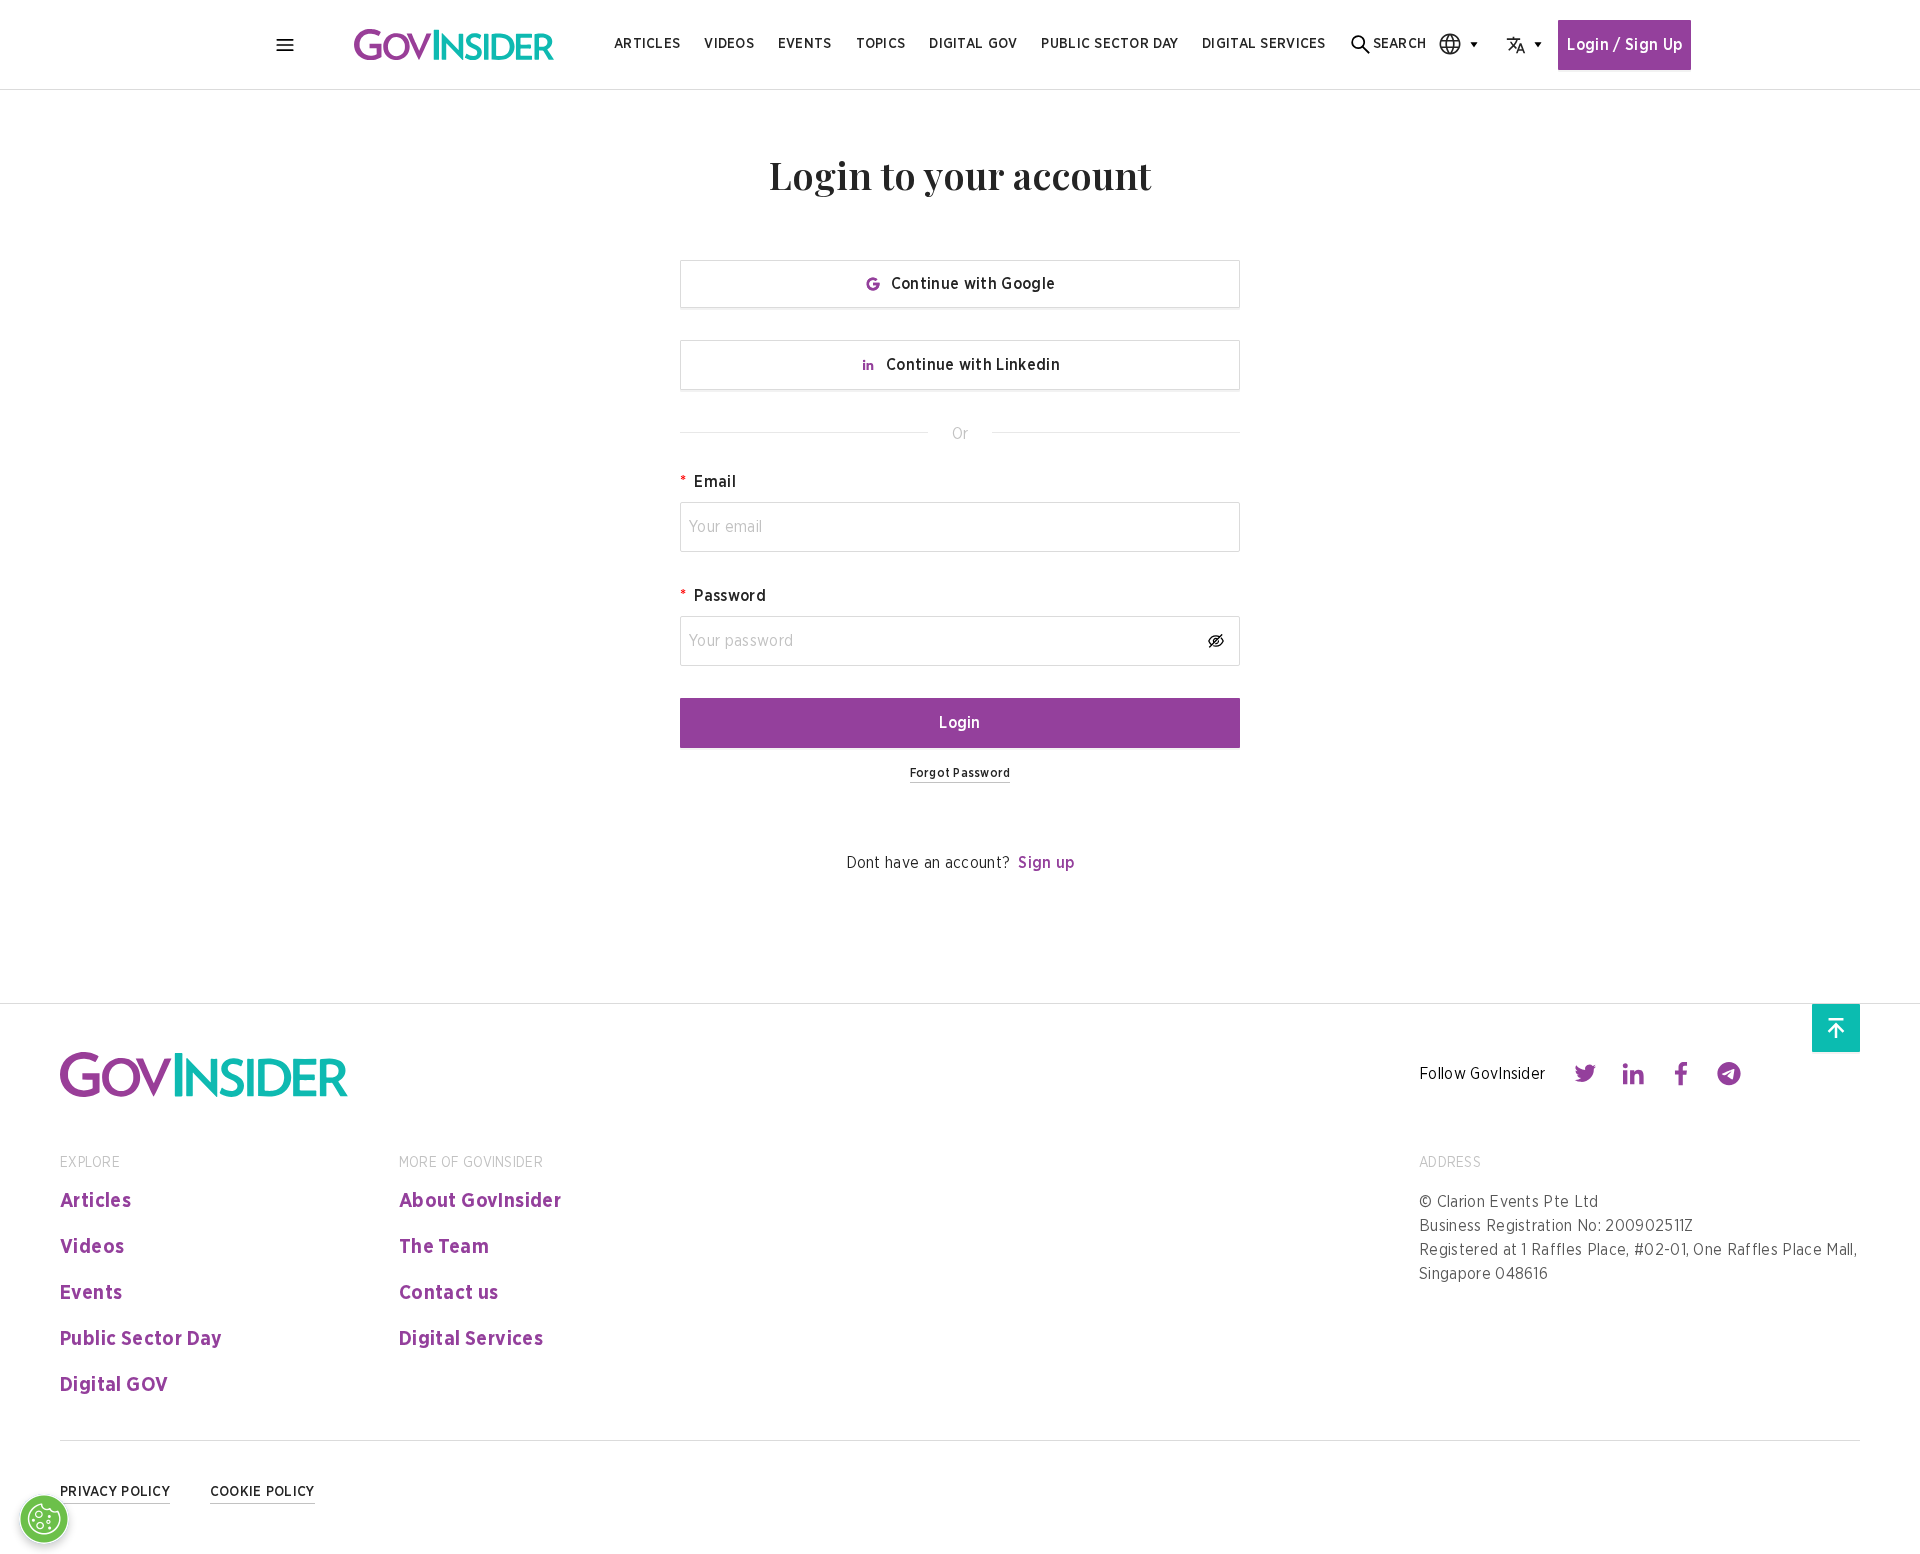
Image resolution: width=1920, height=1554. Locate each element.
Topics (881, 44)
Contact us (449, 1293)
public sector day (1109, 44)
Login (960, 723)
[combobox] (1452, 44)
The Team (444, 1247)
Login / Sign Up (1624, 45)
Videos (729, 44)
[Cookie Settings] (44, 1519)
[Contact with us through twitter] (1585, 1074)
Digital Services (471, 1339)
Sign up (1046, 863)
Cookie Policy (262, 1492)
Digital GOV (114, 1385)
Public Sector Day (141, 1339)
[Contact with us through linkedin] (1633, 1074)
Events (805, 44)
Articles (647, 44)
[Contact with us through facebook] (1681, 1074)
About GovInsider (480, 1201)
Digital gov (973, 44)
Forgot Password (960, 773)
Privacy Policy (115, 1492)
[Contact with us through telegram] (1729, 1074)
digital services (1263, 44)
